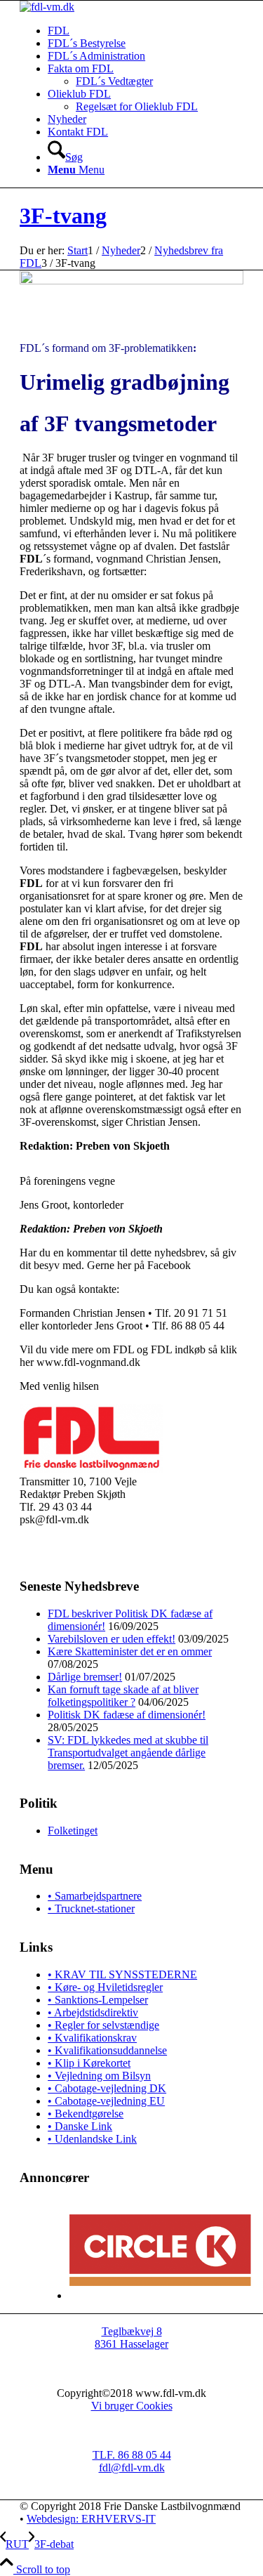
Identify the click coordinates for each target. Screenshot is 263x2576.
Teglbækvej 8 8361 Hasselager (131, 2338)
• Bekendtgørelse (86, 2114)
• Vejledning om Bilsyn (99, 2076)
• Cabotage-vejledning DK (107, 2088)
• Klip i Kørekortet (89, 2063)
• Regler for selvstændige (103, 2025)
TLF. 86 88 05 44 (132, 2455)
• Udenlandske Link (92, 2139)
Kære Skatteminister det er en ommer (130, 1651)
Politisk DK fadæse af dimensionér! (127, 1715)
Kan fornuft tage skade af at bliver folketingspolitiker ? (123, 1696)
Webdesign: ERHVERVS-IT (91, 2519)
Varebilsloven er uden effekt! (112, 1639)
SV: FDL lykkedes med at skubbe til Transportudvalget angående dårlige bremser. (128, 1753)
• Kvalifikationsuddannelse (107, 2050)
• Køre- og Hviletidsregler (105, 1987)
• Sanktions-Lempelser (98, 2000)
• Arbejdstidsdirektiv (93, 2012)
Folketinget (73, 1831)
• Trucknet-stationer (91, 1908)
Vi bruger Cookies (132, 2406)
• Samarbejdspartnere (95, 1896)
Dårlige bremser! (85, 1677)
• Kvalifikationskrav (92, 2038)
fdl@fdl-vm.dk (132, 2467)
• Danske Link (80, 2126)
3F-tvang (63, 216)
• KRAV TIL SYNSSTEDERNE (122, 1974)
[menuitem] (146, 31)
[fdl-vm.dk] (47, 7)
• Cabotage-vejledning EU (106, 2101)
